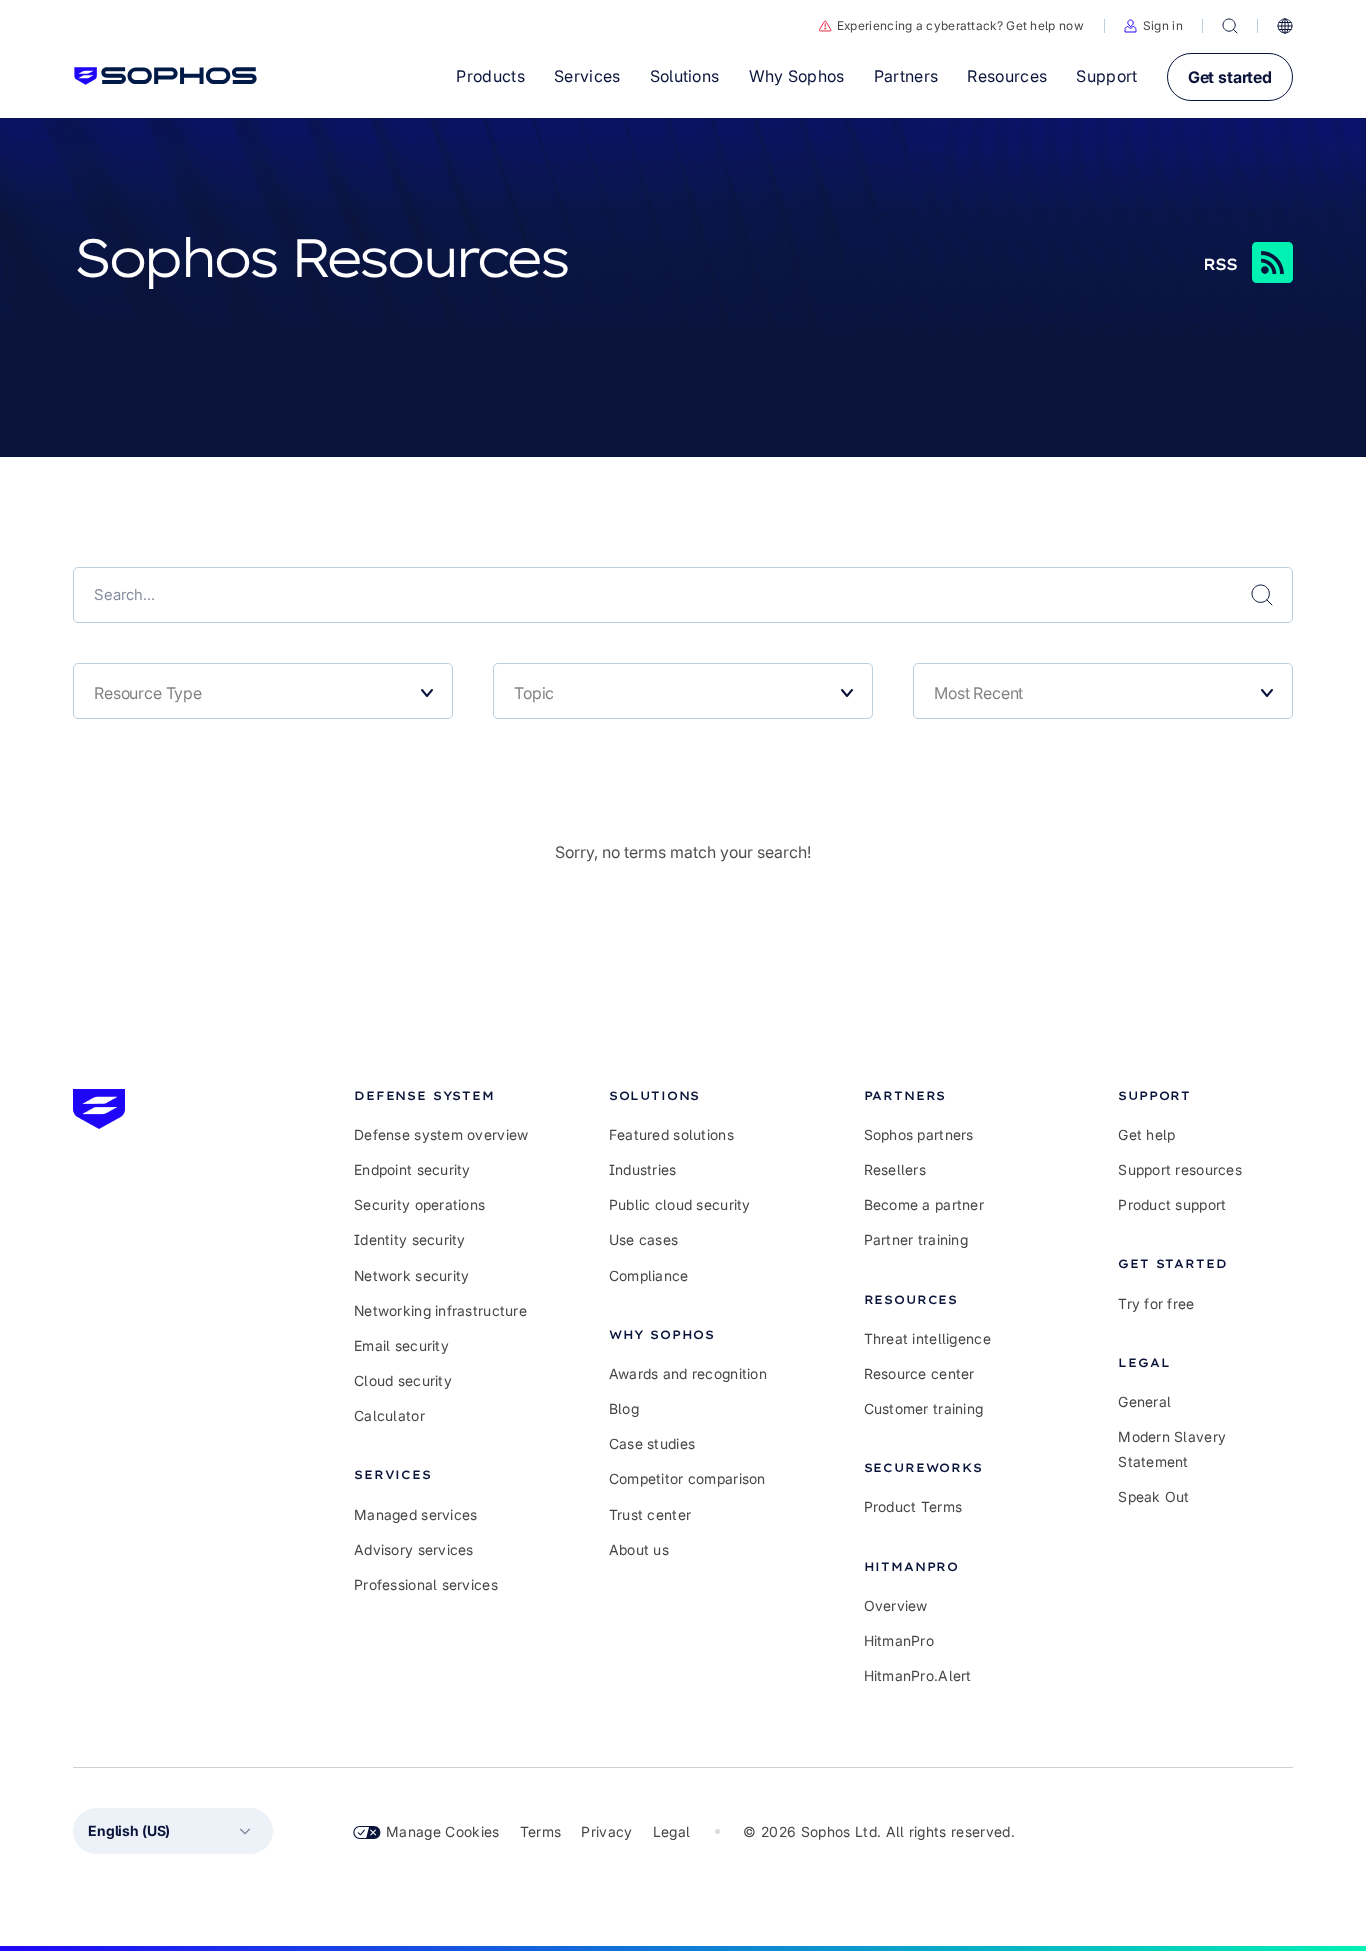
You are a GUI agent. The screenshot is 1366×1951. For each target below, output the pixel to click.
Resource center (919, 1373)
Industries (643, 1169)
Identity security (410, 1239)
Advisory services (414, 1549)
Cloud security (403, 1380)
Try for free (1156, 1303)
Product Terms (913, 1506)
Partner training (916, 1239)
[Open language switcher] (1285, 26)
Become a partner (924, 1204)
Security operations (419, 1204)
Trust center (650, 1514)
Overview (896, 1605)
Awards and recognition (688, 1373)
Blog (624, 1408)
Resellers (895, 1169)
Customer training (924, 1408)
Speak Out (1154, 1496)
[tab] (441, 1095)
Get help (1146, 1134)
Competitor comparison (687, 1478)
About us (639, 1549)
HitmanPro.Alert (918, 1675)
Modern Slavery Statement (1172, 1449)
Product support (1172, 1204)
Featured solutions (671, 1134)
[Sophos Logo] (165, 76)
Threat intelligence (927, 1338)
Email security (401, 1345)
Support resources (1180, 1169)
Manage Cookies (443, 1831)
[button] (1153, 26)
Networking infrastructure (440, 1310)
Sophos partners (919, 1134)
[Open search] (1230, 26)
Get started (1230, 77)
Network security (411, 1275)
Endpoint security (412, 1169)
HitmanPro (899, 1640)
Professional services (426, 1584)
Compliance (649, 1275)
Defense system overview (441, 1134)
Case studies (652, 1443)
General (1144, 1401)
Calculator (389, 1415)
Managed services (415, 1514)
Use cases (644, 1239)
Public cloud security (680, 1204)
